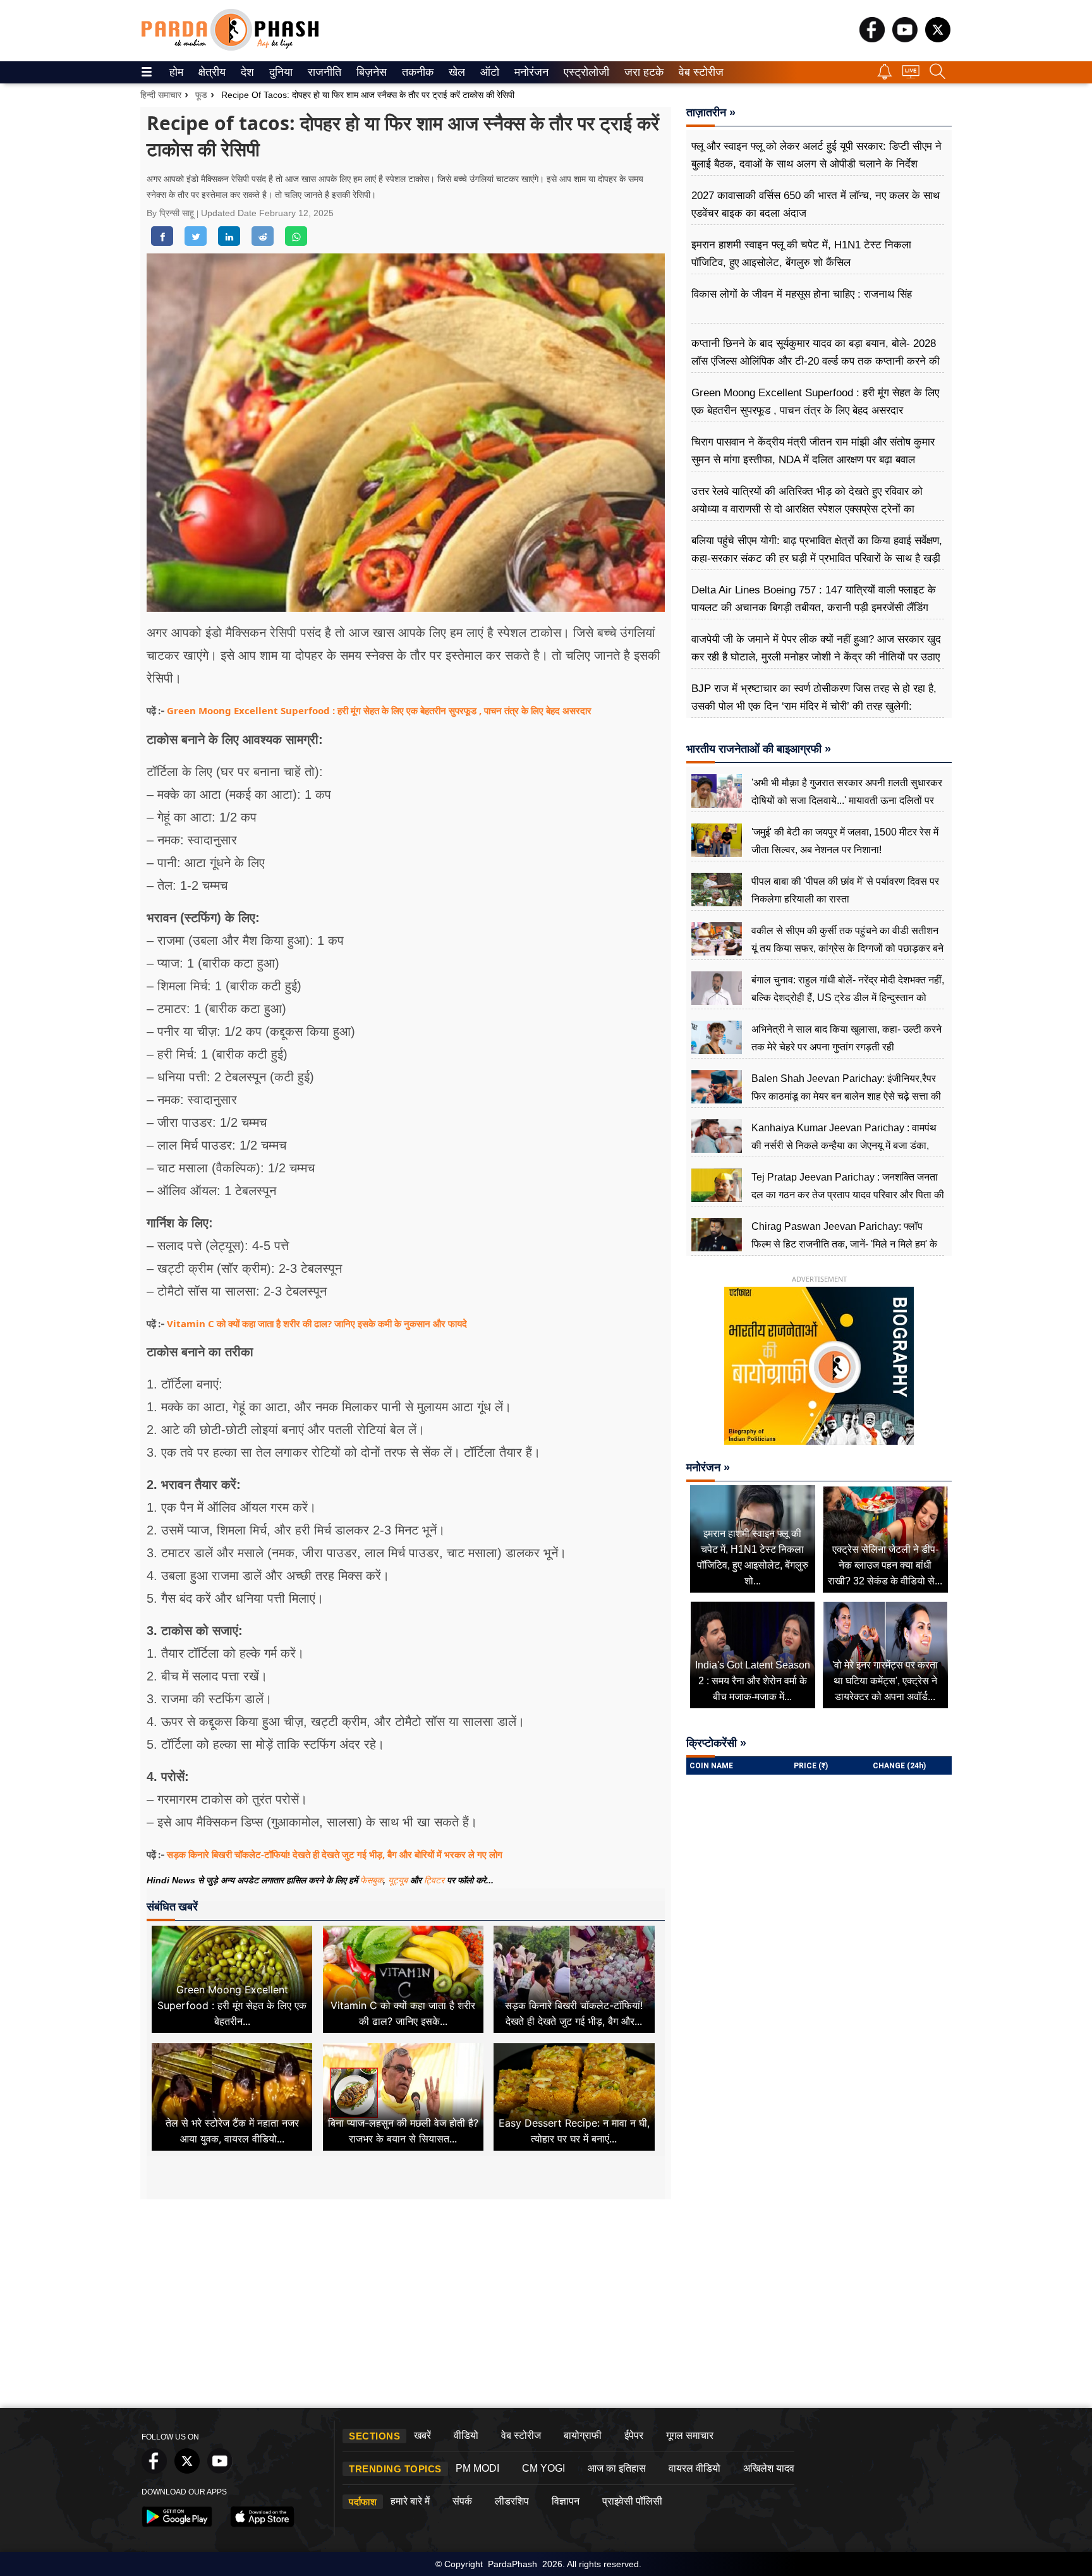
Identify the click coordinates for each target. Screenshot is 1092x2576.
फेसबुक (372, 1880)
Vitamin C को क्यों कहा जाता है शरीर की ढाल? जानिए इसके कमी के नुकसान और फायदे (317, 1323)
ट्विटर (434, 1880)
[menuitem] (176, 72)
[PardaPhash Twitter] (938, 39)
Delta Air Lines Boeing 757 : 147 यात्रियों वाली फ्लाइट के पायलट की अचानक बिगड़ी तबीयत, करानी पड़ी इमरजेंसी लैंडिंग (814, 599)
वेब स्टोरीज (698, 72)
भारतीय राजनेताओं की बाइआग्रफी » (759, 749)
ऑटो (488, 72)
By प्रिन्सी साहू (172, 213)
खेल (456, 72)
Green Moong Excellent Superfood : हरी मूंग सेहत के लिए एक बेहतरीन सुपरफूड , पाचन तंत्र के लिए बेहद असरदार (379, 710)
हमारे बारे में (410, 2501)
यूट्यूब (399, 1880)
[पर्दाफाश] (230, 48)
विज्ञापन (566, 2501)
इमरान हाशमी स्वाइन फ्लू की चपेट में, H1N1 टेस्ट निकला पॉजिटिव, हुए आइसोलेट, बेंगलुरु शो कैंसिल (801, 254)
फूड (201, 95)
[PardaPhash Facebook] (872, 39)
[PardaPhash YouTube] (905, 39)
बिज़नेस (370, 72)
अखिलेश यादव (769, 2468)
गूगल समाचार (690, 2435)
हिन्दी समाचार (161, 95)
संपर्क (462, 2501)
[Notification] (885, 76)
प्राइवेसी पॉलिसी (632, 2501)
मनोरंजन (530, 72)
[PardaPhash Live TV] (911, 75)
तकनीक (416, 72)
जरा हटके (642, 72)
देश (246, 72)
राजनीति (323, 72)
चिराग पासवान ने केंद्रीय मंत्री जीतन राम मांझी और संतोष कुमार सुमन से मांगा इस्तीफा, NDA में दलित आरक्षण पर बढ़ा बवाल (813, 451)
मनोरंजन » (708, 1467)
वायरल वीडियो (695, 2468)
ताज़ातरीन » (711, 112)
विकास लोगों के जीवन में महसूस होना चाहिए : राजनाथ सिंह (802, 294)
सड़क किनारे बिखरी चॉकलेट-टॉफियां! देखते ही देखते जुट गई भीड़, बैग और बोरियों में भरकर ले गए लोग (335, 1854)
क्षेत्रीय (210, 72)
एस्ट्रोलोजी (584, 72)
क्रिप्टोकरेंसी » (716, 1743)
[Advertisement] (546, 2307)
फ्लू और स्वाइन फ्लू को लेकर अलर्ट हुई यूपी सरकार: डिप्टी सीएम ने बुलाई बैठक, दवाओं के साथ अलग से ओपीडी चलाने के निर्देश (816, 155)
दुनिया (280, 72)
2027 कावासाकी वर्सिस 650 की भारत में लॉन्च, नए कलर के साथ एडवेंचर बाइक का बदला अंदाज (816, 204)
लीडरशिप (512, 2501)
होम (175, 72)
